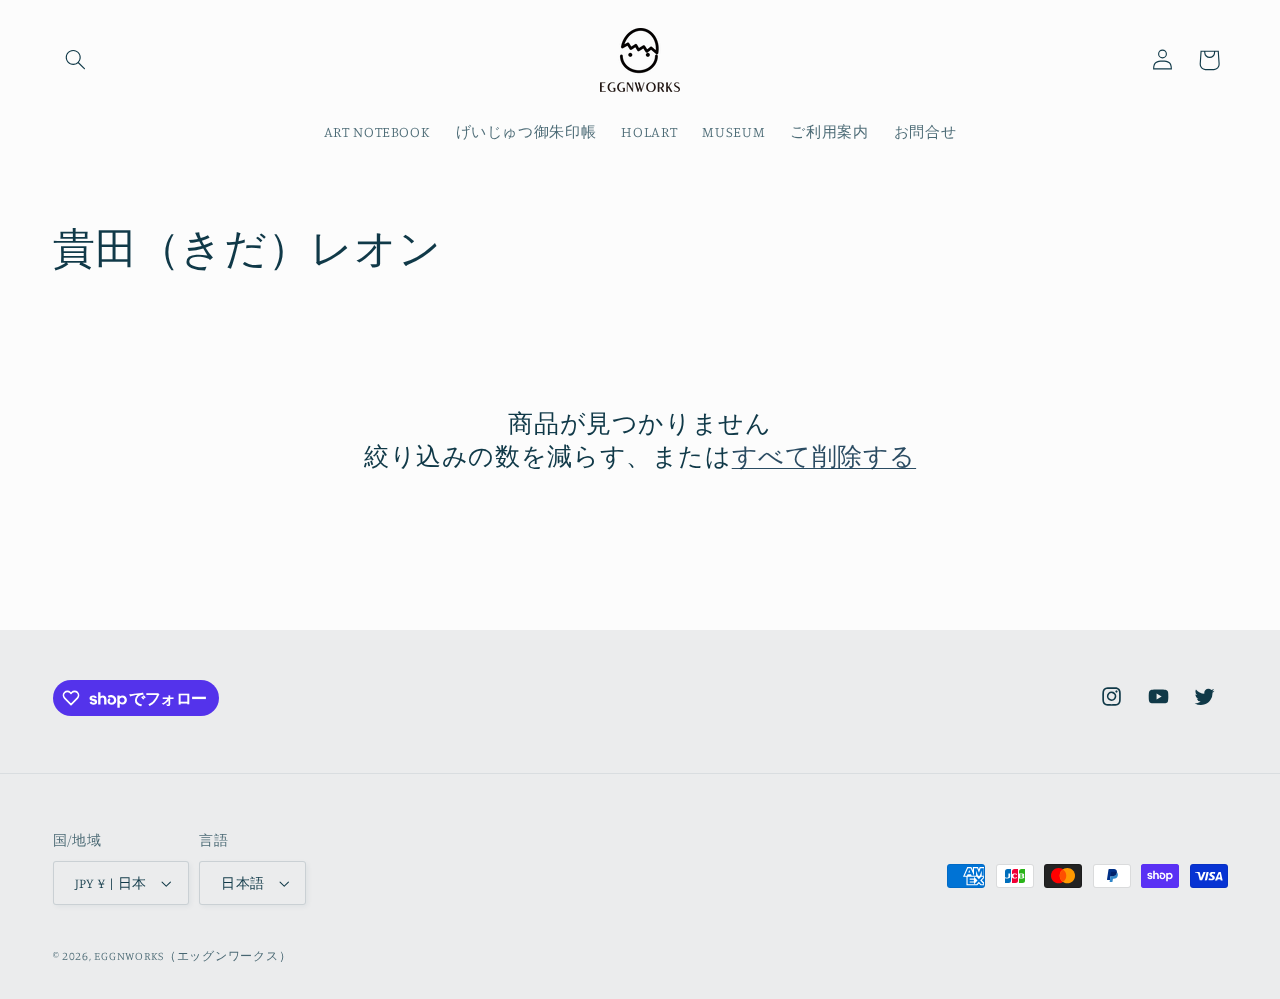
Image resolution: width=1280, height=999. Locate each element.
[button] (76, 60)
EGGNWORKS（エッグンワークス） (192, 956)
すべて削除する (824, 455)
